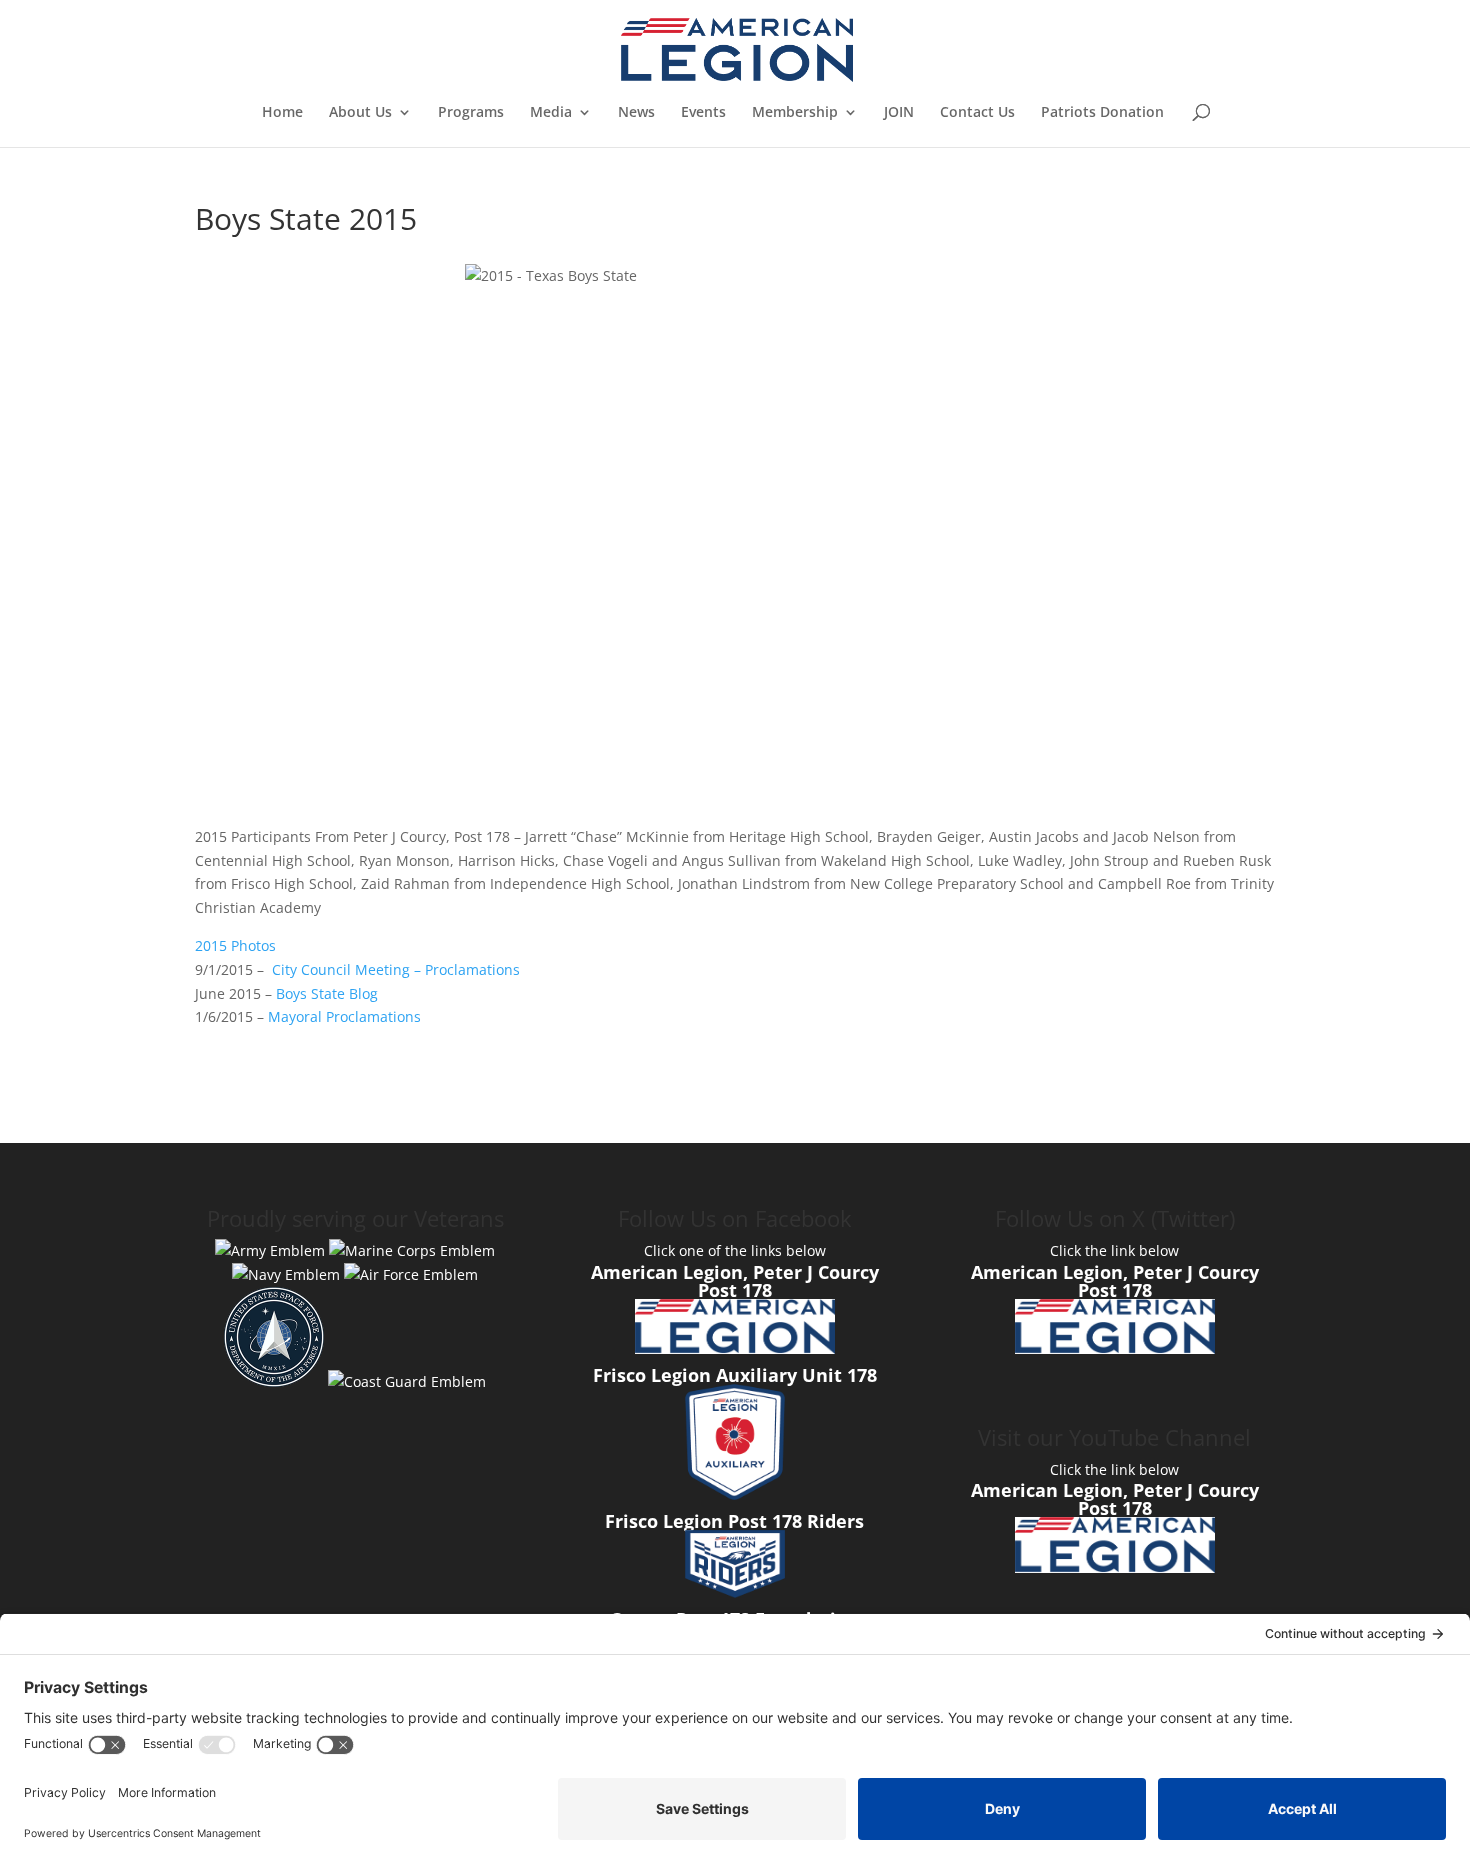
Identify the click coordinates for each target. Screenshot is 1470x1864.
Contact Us (977, 113)
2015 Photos (235, 945)
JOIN (899, 113)
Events (703, 113)
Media (551, 113)
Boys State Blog (327, 993)
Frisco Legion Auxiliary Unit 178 (735, 1375)
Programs (471, 113)
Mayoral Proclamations (344, 1016)
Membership (795, 113)
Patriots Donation (1102, 113)
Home (282, 113)
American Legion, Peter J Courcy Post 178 (735, 1281)
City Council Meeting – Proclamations (396, 969)
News (636, 113)
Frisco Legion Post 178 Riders (734, 1521)
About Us (360, 113)
